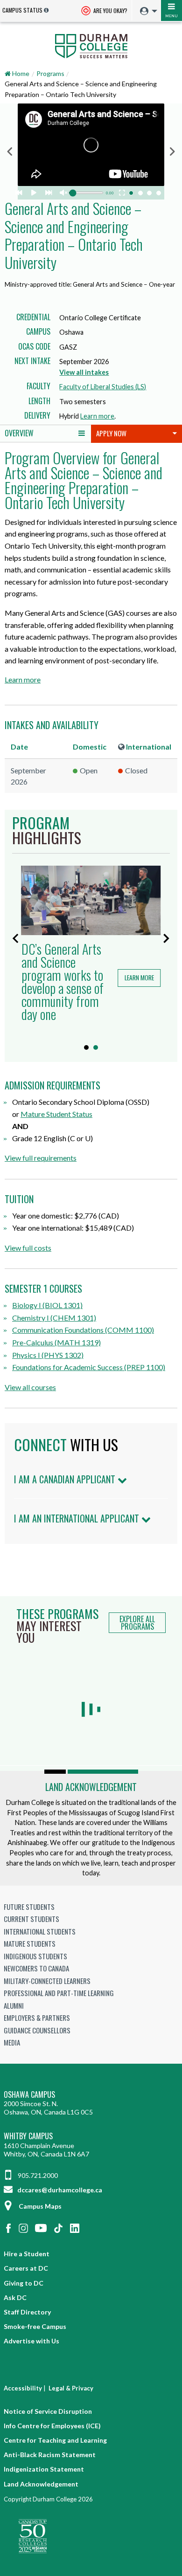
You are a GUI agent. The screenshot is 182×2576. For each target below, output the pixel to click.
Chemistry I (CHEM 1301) (54, 1318)
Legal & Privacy (71, 2388)
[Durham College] (91, 45)
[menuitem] (146, 11)
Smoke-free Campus (35, 2326)
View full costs (28, 1248)
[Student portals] (146, 11)
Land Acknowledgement (91, 1787)
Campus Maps (40, 2206)
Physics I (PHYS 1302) (48, 1355)
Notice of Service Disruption (48, 2411)
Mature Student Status (56, 1114)
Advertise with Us (31, 2341)
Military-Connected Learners (47, 1981)
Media (12, 2042)
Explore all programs (137, 1623)
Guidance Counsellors (37, 2030)
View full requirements (41, 1158)
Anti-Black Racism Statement (50, 2455)
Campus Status (22, 10)
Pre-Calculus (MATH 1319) (56, 1342)
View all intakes (84, 372)
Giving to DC (24, 2283)
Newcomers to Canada (36, 1968)
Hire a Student (27, 2254)
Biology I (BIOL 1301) (47, 1305)
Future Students (29, 1907)
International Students (40, 1931)
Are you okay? (110, 10)
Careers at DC (26, 2268)
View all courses (30, 1387)
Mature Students (30, 1943)
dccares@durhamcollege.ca (59, 2190)
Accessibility (23, 2388)
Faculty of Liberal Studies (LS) (103, 387)
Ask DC (15, 2297)
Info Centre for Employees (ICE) (52, 2426)
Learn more (97, 416)
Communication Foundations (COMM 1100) (83, 1330)
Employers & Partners (37, 2018)
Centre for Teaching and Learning (55, 2440)
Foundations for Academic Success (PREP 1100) (89, 1367)
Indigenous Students (35, 1956)
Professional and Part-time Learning (59, 1993)
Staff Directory (27, 2312)
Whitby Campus (28, 2136)
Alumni (14, 2005)
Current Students (31, 1919)
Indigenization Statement (44, 2469)
